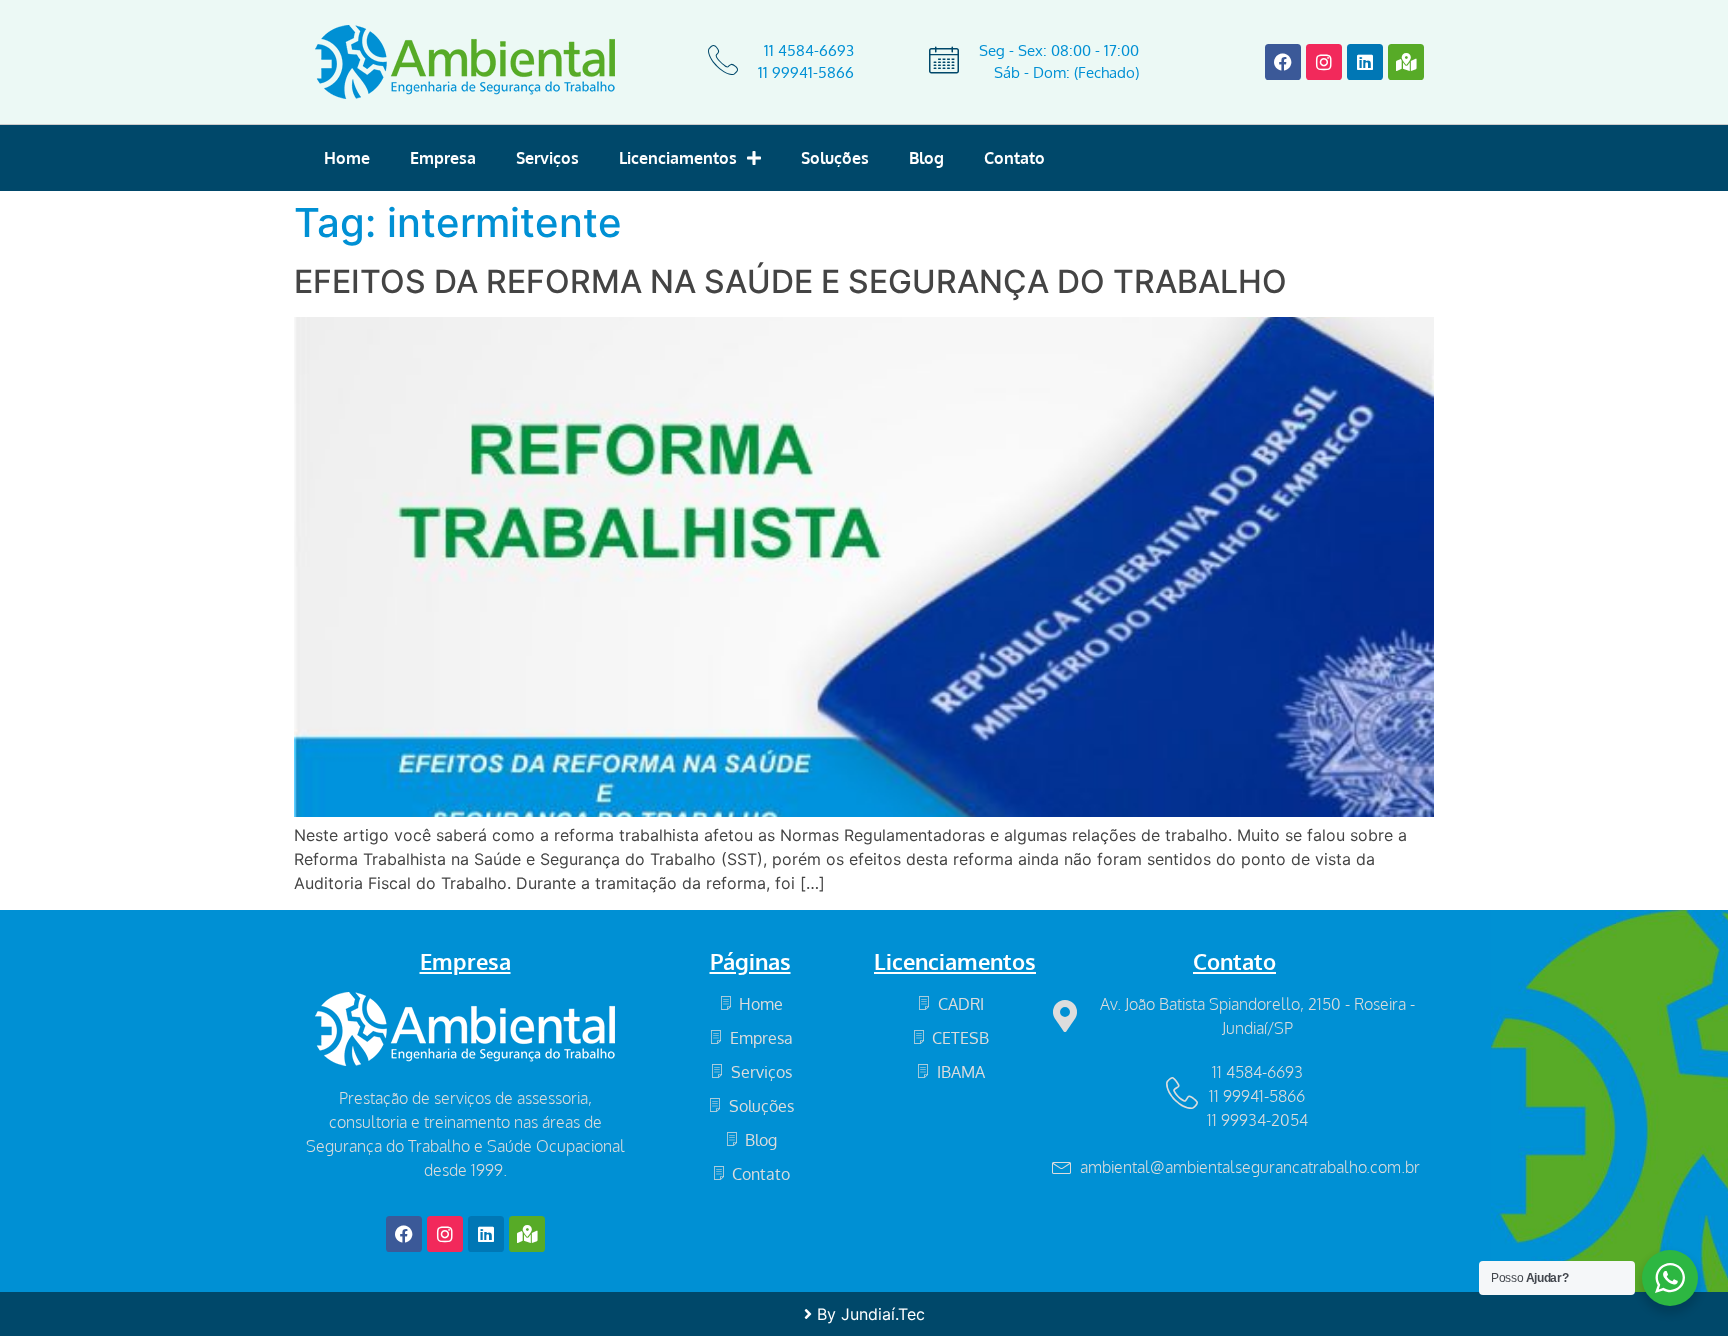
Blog (926, 158)
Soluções (835, 158)
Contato (1014, 158)
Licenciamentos (678, 158)
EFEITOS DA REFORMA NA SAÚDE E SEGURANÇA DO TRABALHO (790, 281)
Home (347, 158)
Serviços (547, 158)
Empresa (443, 158)
